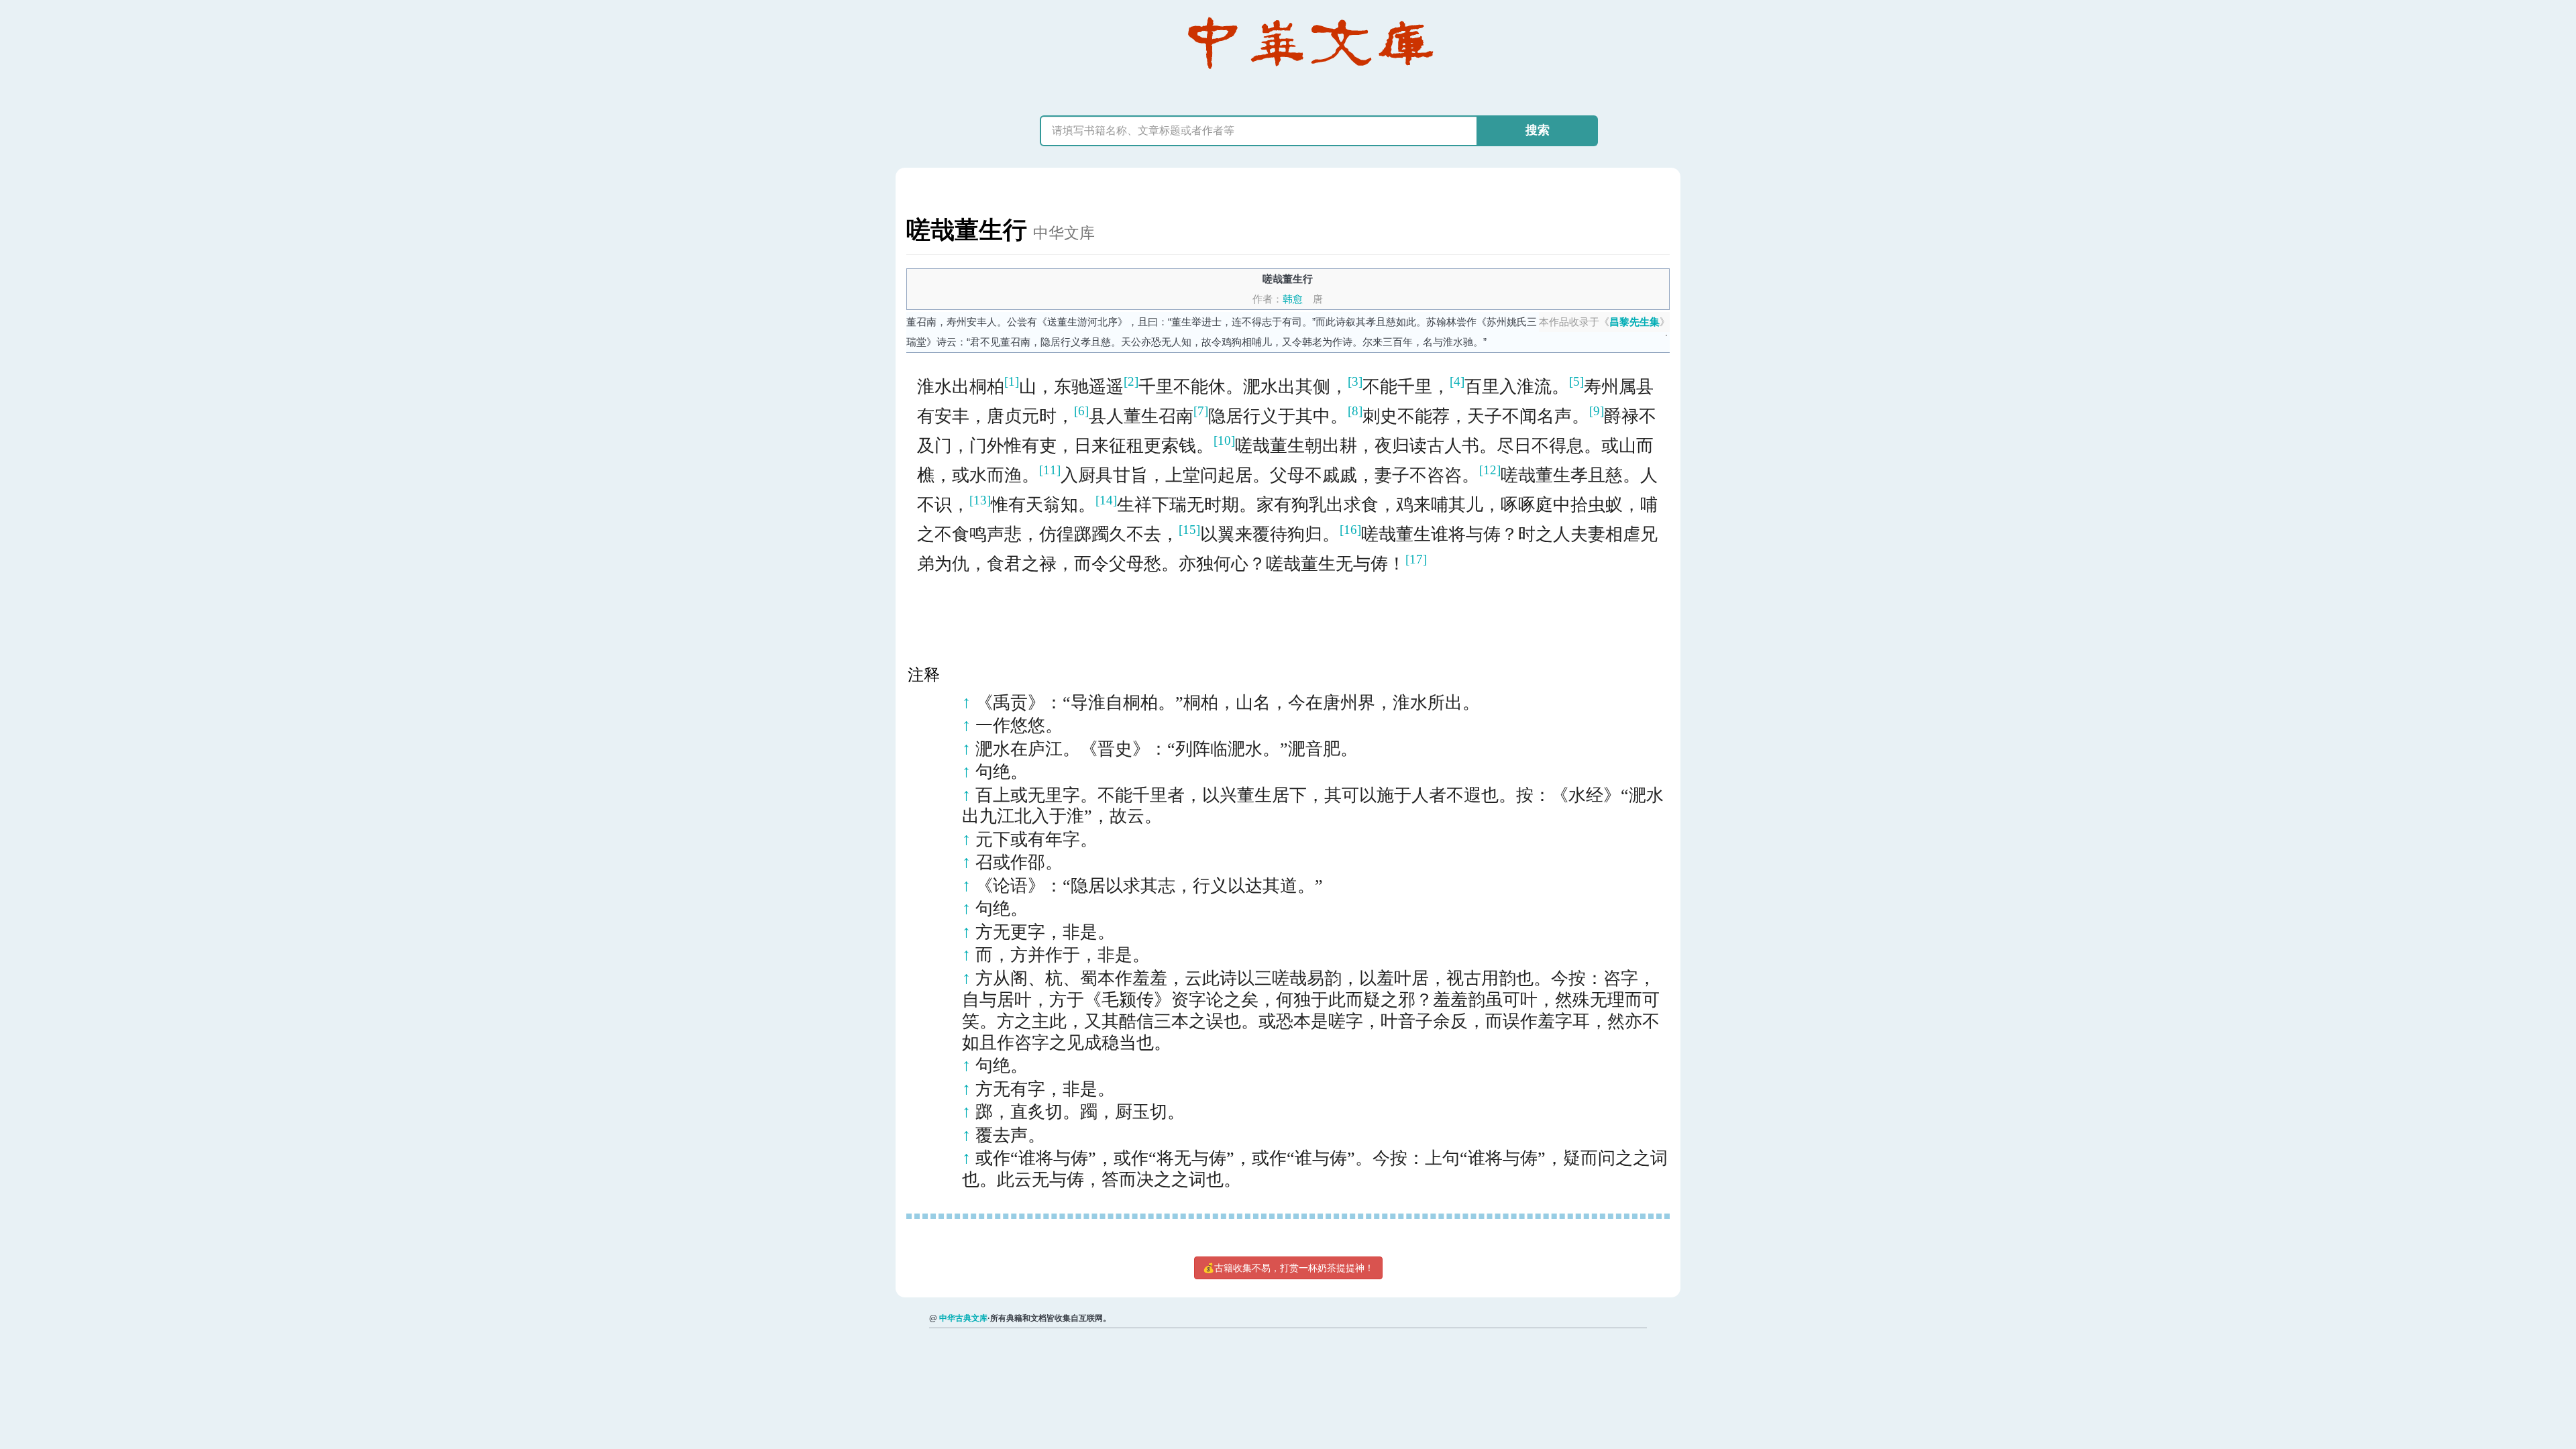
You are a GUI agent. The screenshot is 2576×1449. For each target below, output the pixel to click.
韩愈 (1293, 299)
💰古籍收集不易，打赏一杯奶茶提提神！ (1288, 1268)
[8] (1355, 411)
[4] (1457, 381)
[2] (1131, 381)
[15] (1189, 530)
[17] (1416, 559)
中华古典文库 (963, 1318)
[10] (1224, 440)
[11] (1050, 470)
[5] (1576, 381)
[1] (1012, 381)
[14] (1106, 500)
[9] (1597, 411)
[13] (980, 500)
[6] (1081, 411)
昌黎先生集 (1634, 322)
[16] (1350, 530)
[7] (1201, 411)
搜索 (1538, 130)
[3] (1355, 381)
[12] (1490, 470)
